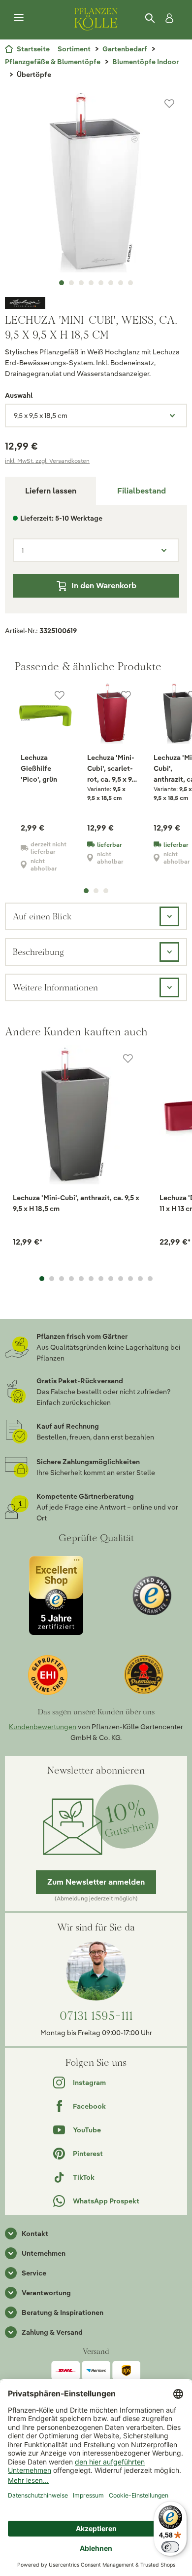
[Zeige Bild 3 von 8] (81, 283)
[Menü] (19, 18)
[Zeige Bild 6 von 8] (111, 283)
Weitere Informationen (55, 987)
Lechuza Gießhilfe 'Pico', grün (39, 768)
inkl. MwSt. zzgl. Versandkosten (47, 461)
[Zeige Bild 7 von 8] (121, 283)
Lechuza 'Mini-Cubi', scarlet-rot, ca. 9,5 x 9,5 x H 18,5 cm (112, 769)
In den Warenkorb (104, 586)
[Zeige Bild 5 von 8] (101, 283)
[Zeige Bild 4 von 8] (91, 283)
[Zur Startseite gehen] (96, 18)
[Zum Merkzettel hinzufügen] (169, 104)
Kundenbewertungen (43, 1727)
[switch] (170, 2547)
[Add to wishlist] (128, 1059)
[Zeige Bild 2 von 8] (71, 283)
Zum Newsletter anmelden (96, 1882)
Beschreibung (38, 952)
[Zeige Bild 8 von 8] (130, 283)
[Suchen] (151, 18)
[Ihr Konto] (167, 18)
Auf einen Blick (42, 916)
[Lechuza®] (96, 303)
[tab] (142, 491)
